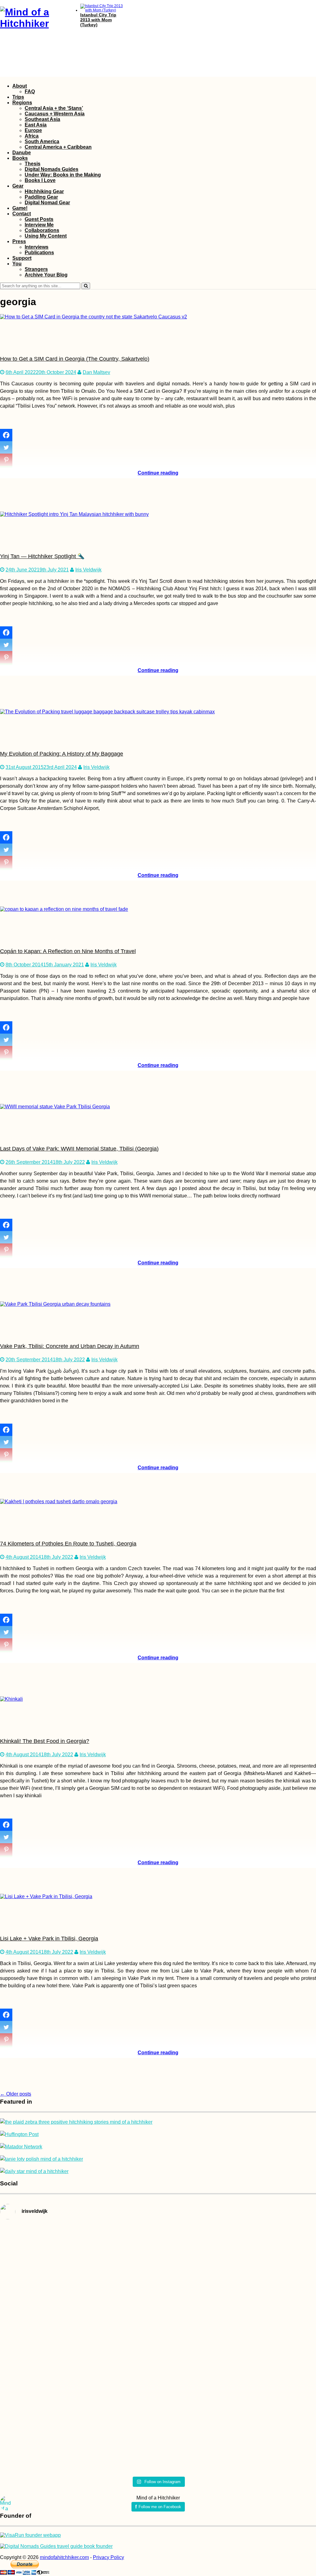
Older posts (16, 2094)
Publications (39, 253)
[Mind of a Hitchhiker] (34, 23)
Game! (20, 208)
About (20, 86)
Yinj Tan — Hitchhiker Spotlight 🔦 (42, 556)
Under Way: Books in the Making (63, 175)
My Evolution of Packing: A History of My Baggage (62, 754)
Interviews (37, 247)
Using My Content (46, 236)
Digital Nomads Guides (52, 169)
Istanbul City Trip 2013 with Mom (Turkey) (98, 20)
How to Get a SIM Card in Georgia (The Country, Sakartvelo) (75, 359)
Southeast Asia (42, 119)
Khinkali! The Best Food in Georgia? (45, 1741)
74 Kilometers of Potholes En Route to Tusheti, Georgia (68, 1544)
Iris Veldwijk (88, 570)
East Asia (36, 125)
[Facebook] (6, 435)
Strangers (36, 269)
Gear (18, 186)
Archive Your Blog (46, 275)
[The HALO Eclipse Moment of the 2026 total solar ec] (158, 2241)
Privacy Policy (108, 2557)
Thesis (33, 164)
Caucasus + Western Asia (55, 114)
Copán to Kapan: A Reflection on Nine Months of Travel (68, 951)
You (17, 264)
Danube (22, 153)
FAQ (30, 91)
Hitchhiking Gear (44, 191)
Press (19, 241)
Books (20, 158)
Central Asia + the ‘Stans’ (54, 108)
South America (42, 141)
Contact (22, 214)
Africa (32, 136)
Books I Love (40, 180)
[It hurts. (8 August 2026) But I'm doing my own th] (52, 2335)
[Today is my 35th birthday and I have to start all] (264, 2349)
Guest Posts (39, 219)
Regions (22, 103)
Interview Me (39, 225)
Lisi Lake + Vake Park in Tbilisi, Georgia (49, 1939)
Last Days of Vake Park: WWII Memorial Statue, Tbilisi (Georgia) (79, 1149)
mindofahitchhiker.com (64, 2557)
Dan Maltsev (96, 372)
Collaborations (42, 230)
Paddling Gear (41, 197)
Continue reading (158, 473)
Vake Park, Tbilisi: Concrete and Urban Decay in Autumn (70, 1346)
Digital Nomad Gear (47, 203)
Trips (18, 97)
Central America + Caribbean (58, 147)
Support (22, 258)
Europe (33, 130)
